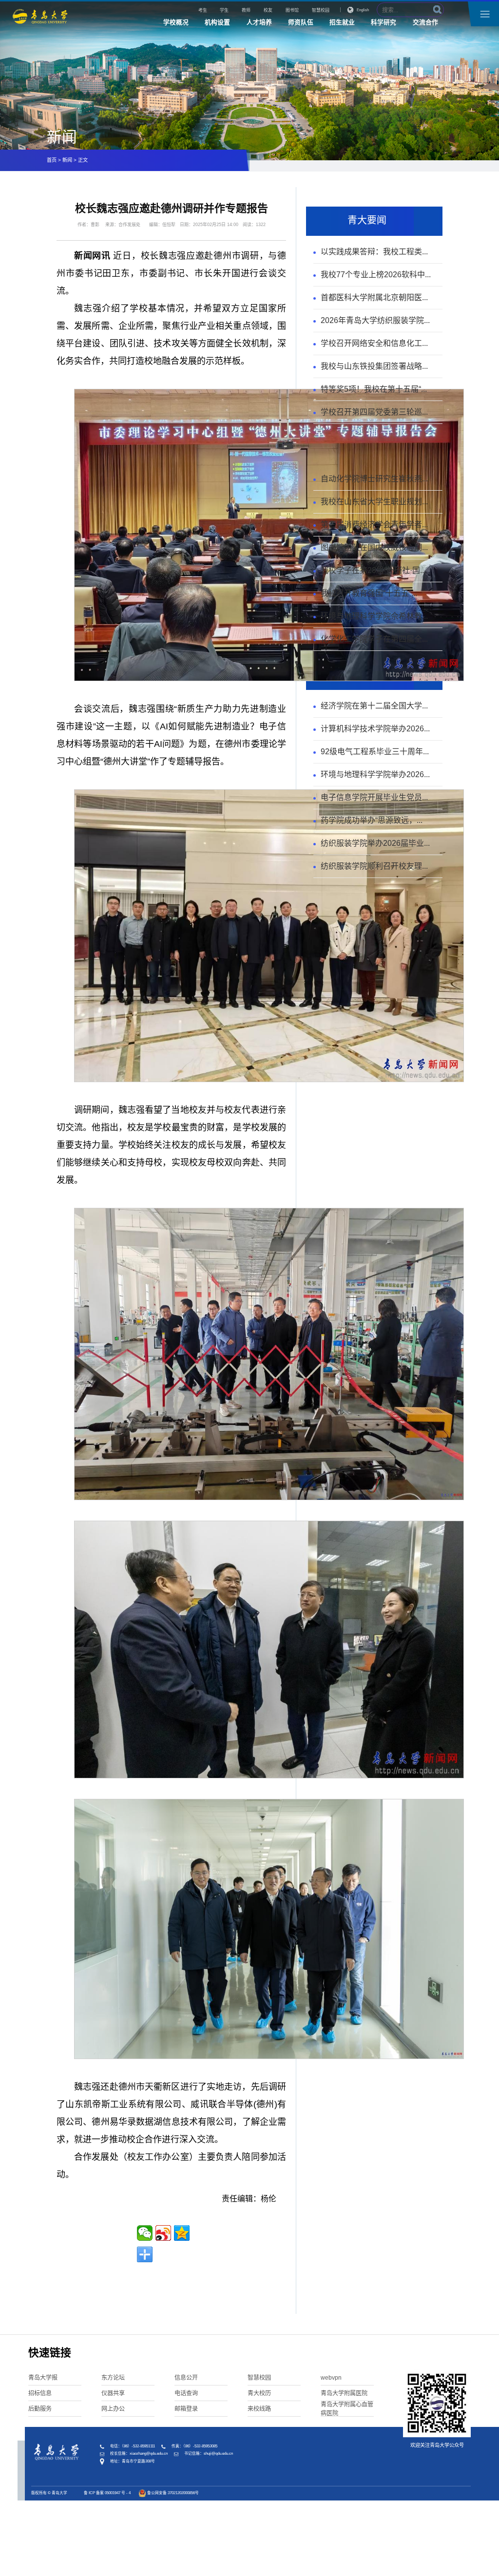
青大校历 (259, 2393)
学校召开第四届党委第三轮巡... (374, 412)
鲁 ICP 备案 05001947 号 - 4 (107, 2493)
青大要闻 (367, 220)
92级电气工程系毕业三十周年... (375, 752)
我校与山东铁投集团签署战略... (374, 366)
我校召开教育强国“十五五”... (369, 593)
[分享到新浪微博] (163, 2233)
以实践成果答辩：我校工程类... (374, 252)
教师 (246, 10)
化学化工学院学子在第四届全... (374, 639)
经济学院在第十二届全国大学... (374, 706)
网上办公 (113, 2409)
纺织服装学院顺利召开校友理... (374, 866)
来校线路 (259, 2409)
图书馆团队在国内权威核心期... (374, 547)
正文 (83, 160)
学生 (224, 10)
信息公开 (186, 2378)
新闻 (67, 160)
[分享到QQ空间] (182, 2233)
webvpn (331, 2378)
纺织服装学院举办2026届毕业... (375, 843)
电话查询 (186, 2393)
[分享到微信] (145, 2233)
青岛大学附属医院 (344, 2393)
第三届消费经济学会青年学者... (374, 525)
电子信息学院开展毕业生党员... (374, 797)
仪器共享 (113, 2393)
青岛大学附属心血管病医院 (347, 2409)
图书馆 (292, 10)
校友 (268, 10)
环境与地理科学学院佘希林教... (374, 616)
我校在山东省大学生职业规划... (374, 502)
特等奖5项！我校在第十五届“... (374, 389)
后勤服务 (40, 2409)
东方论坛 (113, 2378)
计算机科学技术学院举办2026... (375, 729)
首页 (52, 160)
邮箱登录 (186, 2409)
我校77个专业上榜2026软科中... (376, 275)
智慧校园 (321, 10)
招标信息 (40, 2393)
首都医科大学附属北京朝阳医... (374, 297)
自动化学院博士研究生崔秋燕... (374, 479)
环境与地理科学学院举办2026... (375, 774)
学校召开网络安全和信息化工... (374, 343)
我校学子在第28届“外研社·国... (373, 570)
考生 (203, 10)
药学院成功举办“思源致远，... (372, 820)
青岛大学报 (43, 2378)
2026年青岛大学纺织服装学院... (375, 320)
